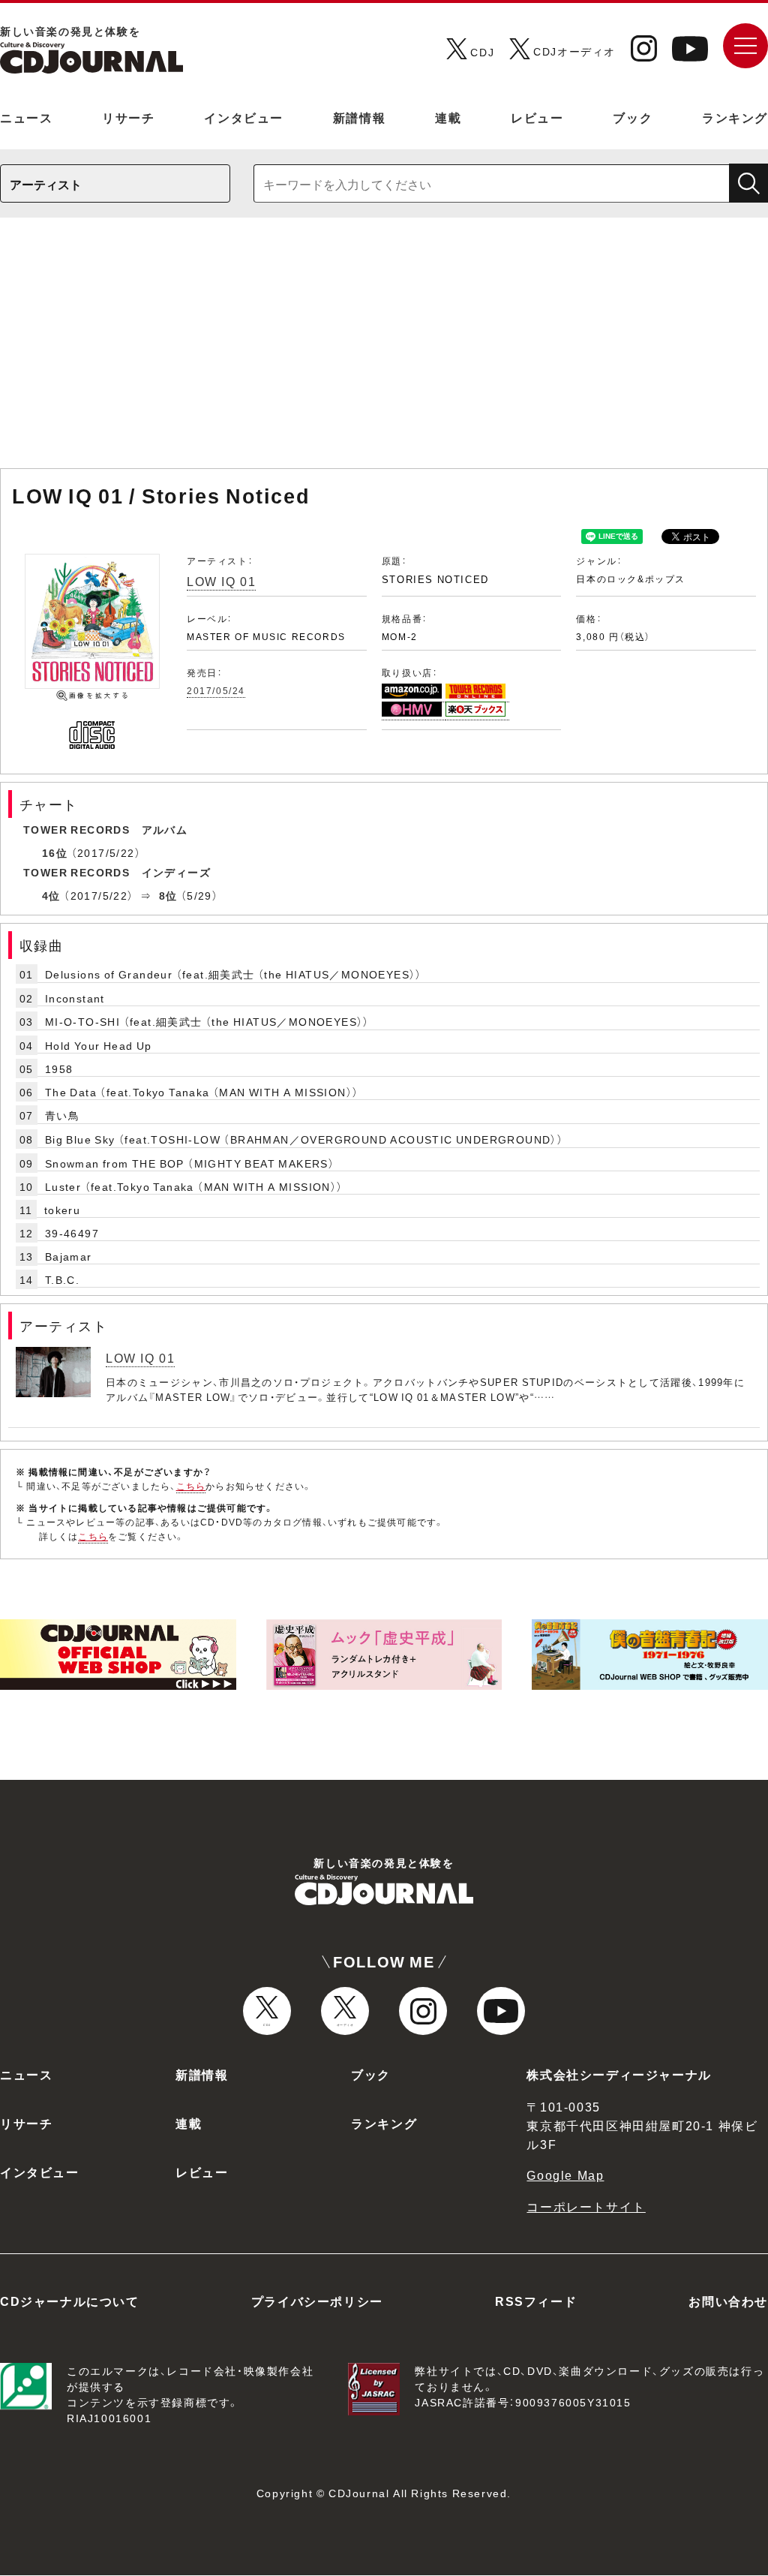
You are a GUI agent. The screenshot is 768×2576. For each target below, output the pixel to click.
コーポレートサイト (586, 2206)
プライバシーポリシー (317, 2301)
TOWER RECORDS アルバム (105, 829)
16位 (55, 852)
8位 (168, 895)
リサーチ (128, 117)
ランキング (735, 117)
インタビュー (244, 117)
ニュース (26, 117)
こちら (191, 1486)
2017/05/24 (216, 690)
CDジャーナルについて (70, 2301)
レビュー (537, 117)
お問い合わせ (728, 2301)
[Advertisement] (384, 350)
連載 (448, 117)
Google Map (565, 2175)
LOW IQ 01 (221, 581)
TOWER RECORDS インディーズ (117, 872)
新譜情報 (359, 117)
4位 (51, 895)
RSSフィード (536, 2301)
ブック (633, 117)
